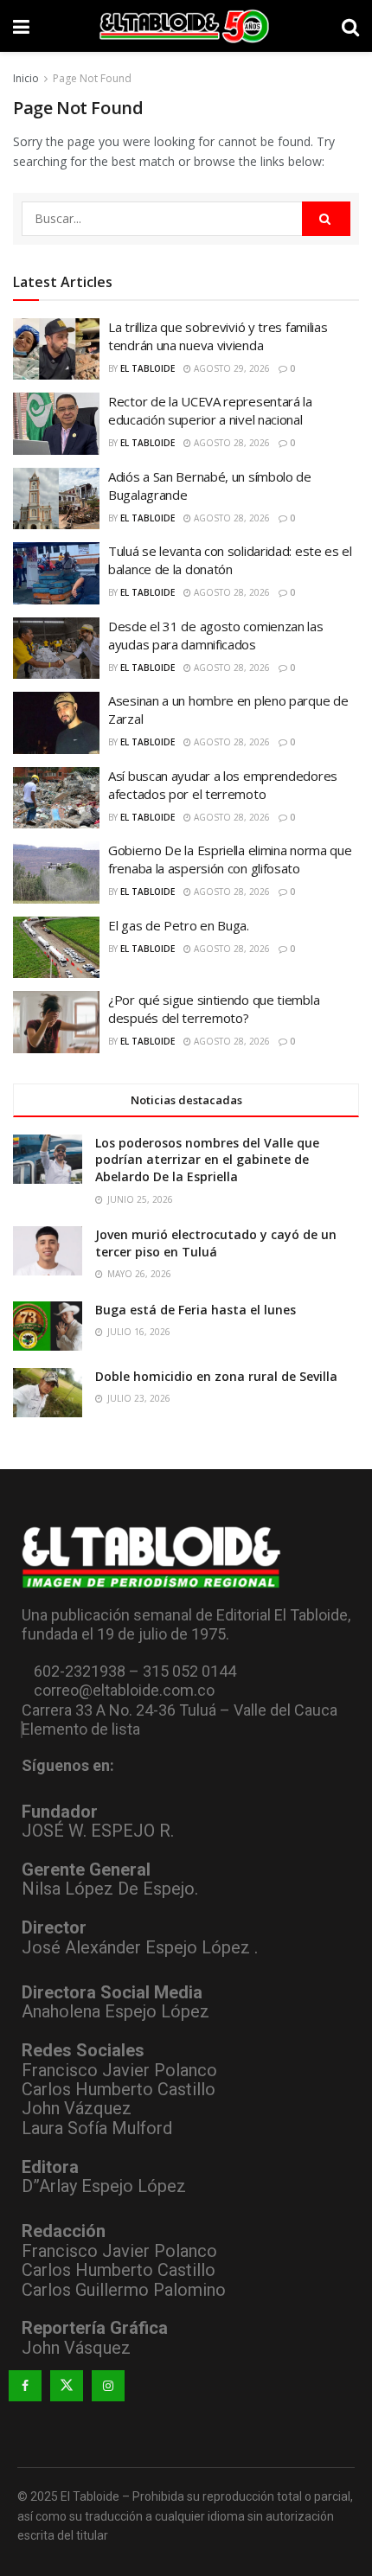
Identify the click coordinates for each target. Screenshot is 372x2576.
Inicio (26, 78)
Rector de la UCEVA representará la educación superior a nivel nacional (210, 410)
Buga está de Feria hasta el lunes (196, 1310)
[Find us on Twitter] (67, 2386)
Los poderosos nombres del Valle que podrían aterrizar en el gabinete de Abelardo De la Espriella (207, 1160)
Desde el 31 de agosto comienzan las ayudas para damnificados (216, 635)
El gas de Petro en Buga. (179, 925)
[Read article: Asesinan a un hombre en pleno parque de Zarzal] (56, 723)
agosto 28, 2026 (231, 443)
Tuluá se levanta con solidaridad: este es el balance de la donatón (230, 560)
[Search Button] (350, 26)
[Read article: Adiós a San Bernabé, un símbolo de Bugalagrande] (56, 499)
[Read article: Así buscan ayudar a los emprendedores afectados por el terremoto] (56, 798)
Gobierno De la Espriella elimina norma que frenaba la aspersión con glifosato (230, 859)
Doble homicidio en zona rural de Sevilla (216, 1376)
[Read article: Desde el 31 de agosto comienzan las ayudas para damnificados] (56, 649)
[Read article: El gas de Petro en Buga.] (56, 948)
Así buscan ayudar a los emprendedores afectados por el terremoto (223, 785)
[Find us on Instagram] (108, 2386)
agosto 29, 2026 (231, 368)
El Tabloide (148, 368)
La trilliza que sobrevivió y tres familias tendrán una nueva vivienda (218, 336)
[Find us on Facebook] (25, 2386)
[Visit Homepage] (186, 26)
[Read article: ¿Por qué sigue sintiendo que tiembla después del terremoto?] (56, 1022)
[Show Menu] (21, 26)
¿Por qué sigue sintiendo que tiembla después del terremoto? (214, 1009)
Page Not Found (92, 78)
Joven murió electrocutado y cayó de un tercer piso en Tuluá (216, 1243)
